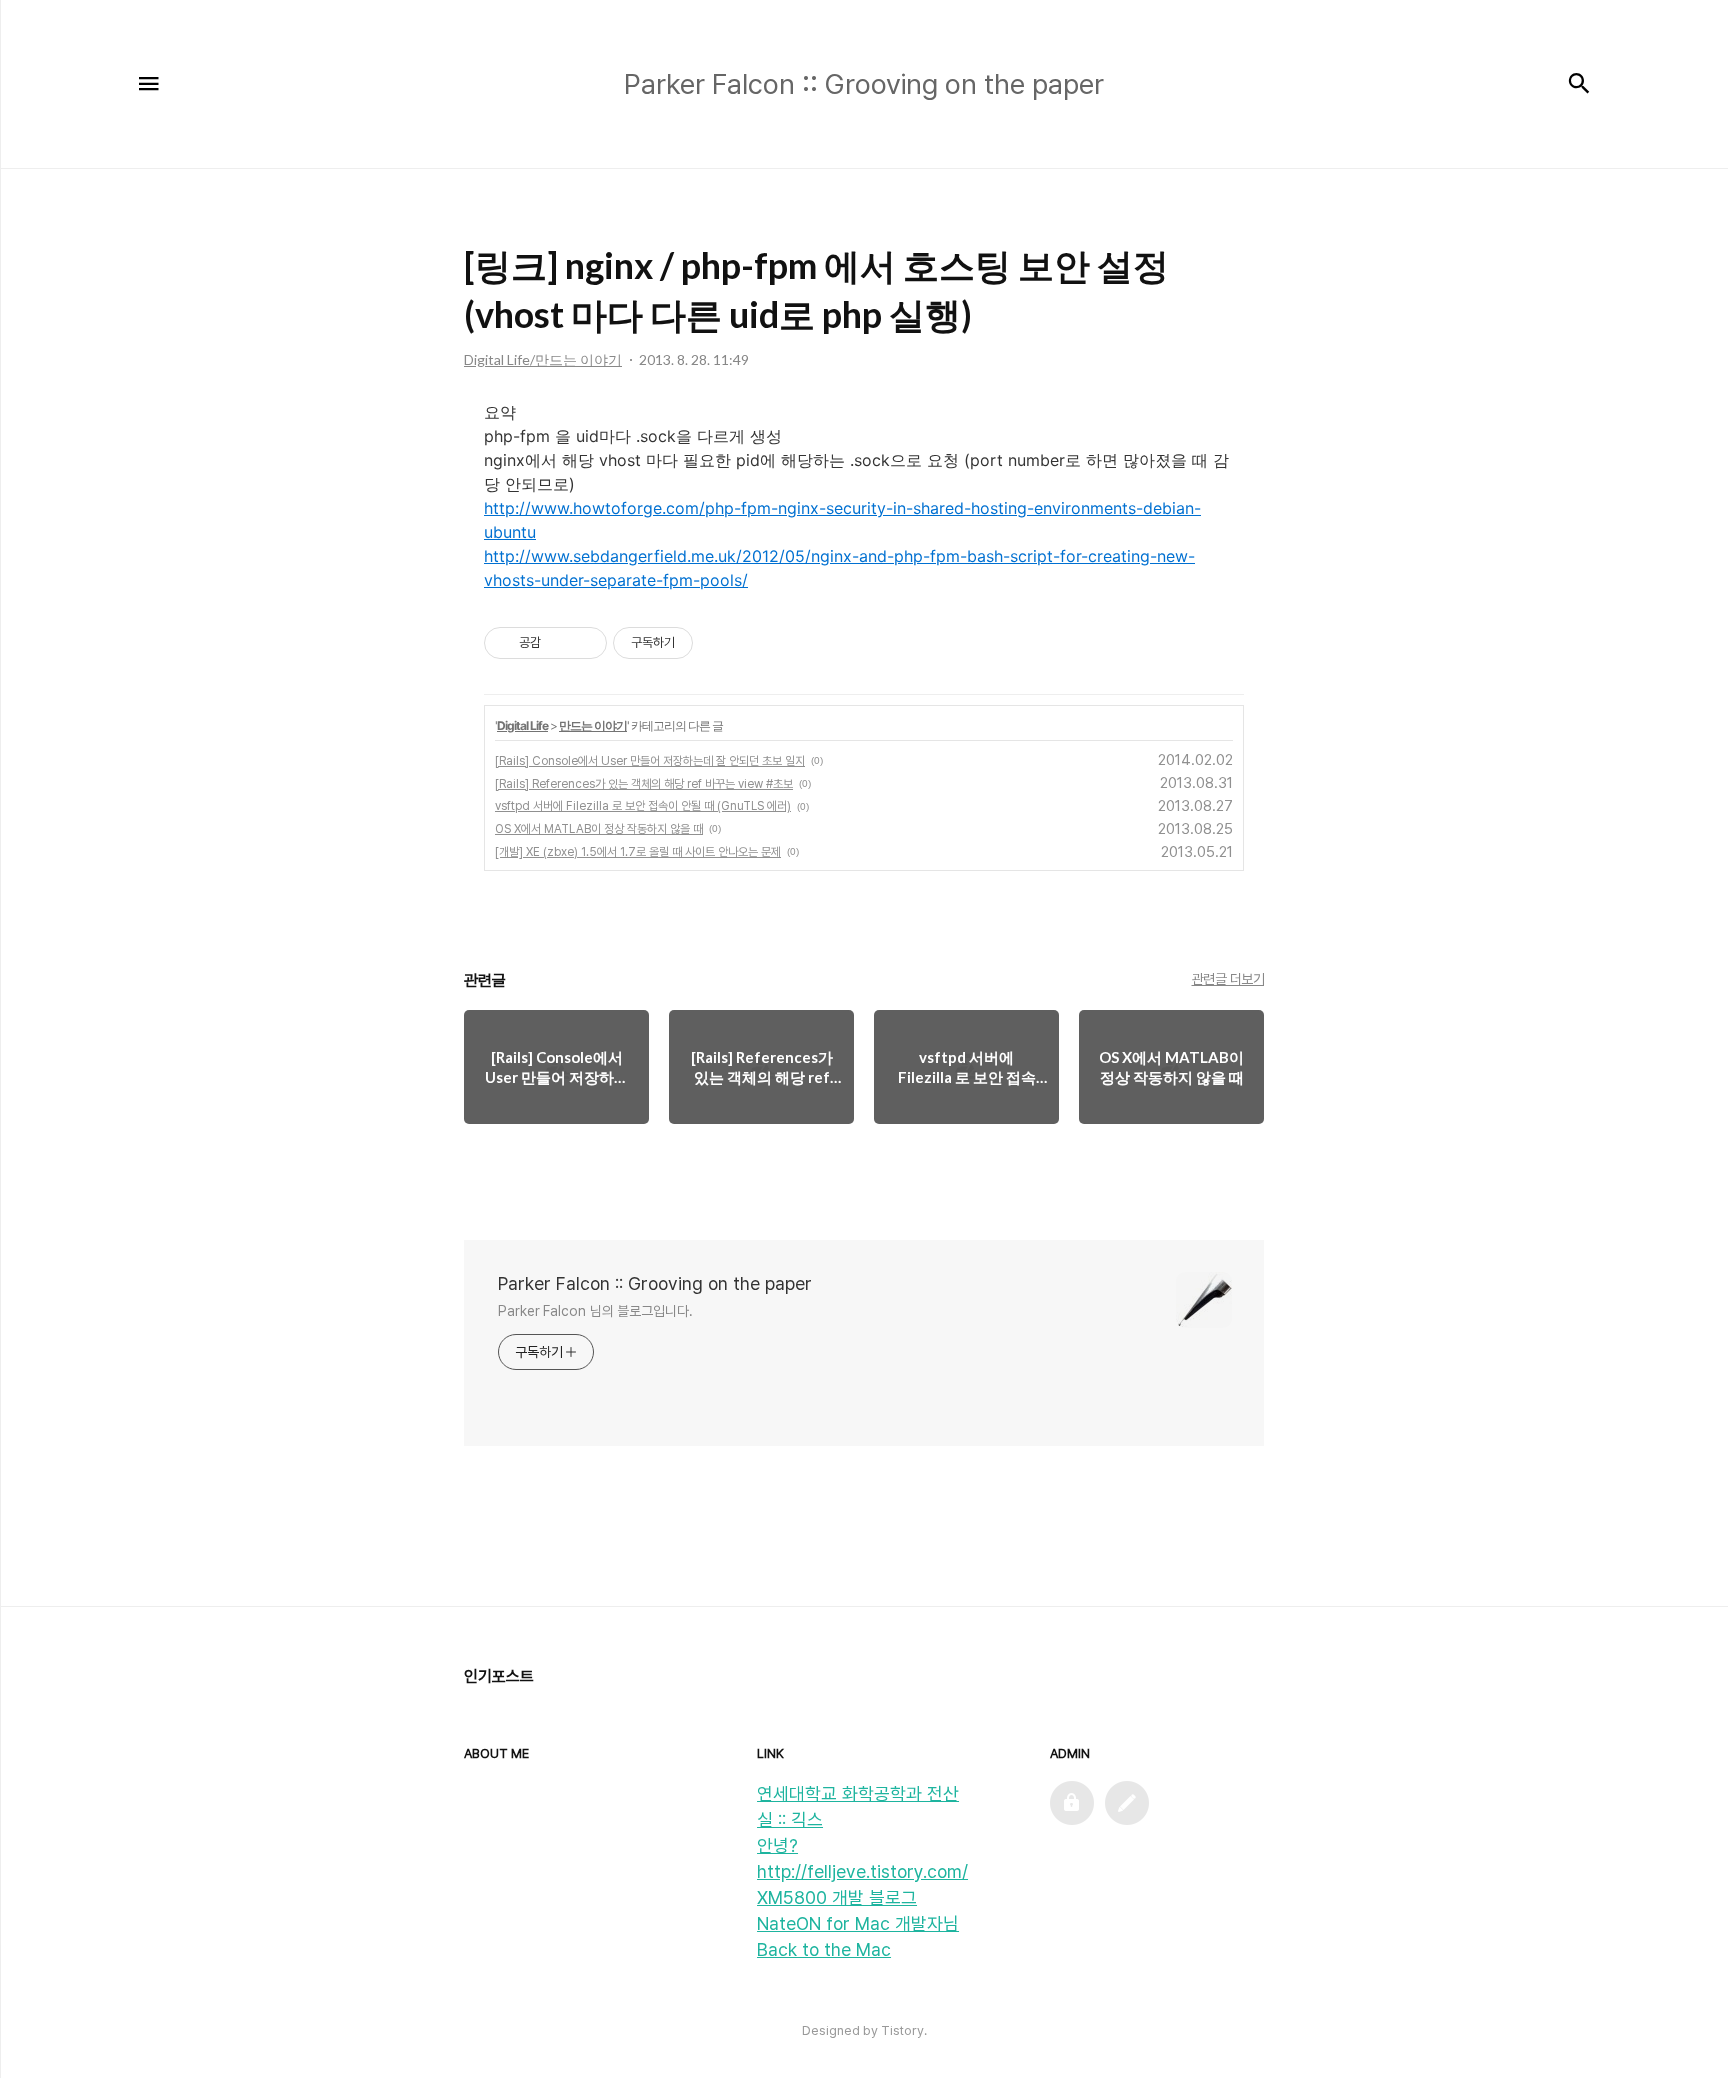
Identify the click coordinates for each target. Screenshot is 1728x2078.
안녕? (777, 1845)
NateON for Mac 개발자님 (858, 1923)
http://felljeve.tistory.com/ (862, 1871)
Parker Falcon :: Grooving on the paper (655, 1283)
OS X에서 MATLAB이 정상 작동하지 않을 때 (599, 829)
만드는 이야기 (593, 725)
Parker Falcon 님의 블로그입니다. (595, 1311)
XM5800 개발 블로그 (837, 1897)
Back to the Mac (824, 1949)
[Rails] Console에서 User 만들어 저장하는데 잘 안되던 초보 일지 (650, 761)
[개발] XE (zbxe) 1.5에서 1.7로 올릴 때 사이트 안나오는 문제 (638, 852)
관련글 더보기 (1228, 979)
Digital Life (522, 725)
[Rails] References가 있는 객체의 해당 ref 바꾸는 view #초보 (644, 784)
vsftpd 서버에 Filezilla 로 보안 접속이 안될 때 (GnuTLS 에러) (643, 806)
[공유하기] (559, 643)
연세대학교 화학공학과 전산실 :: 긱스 (858, 1806)
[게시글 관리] (584, 643)
